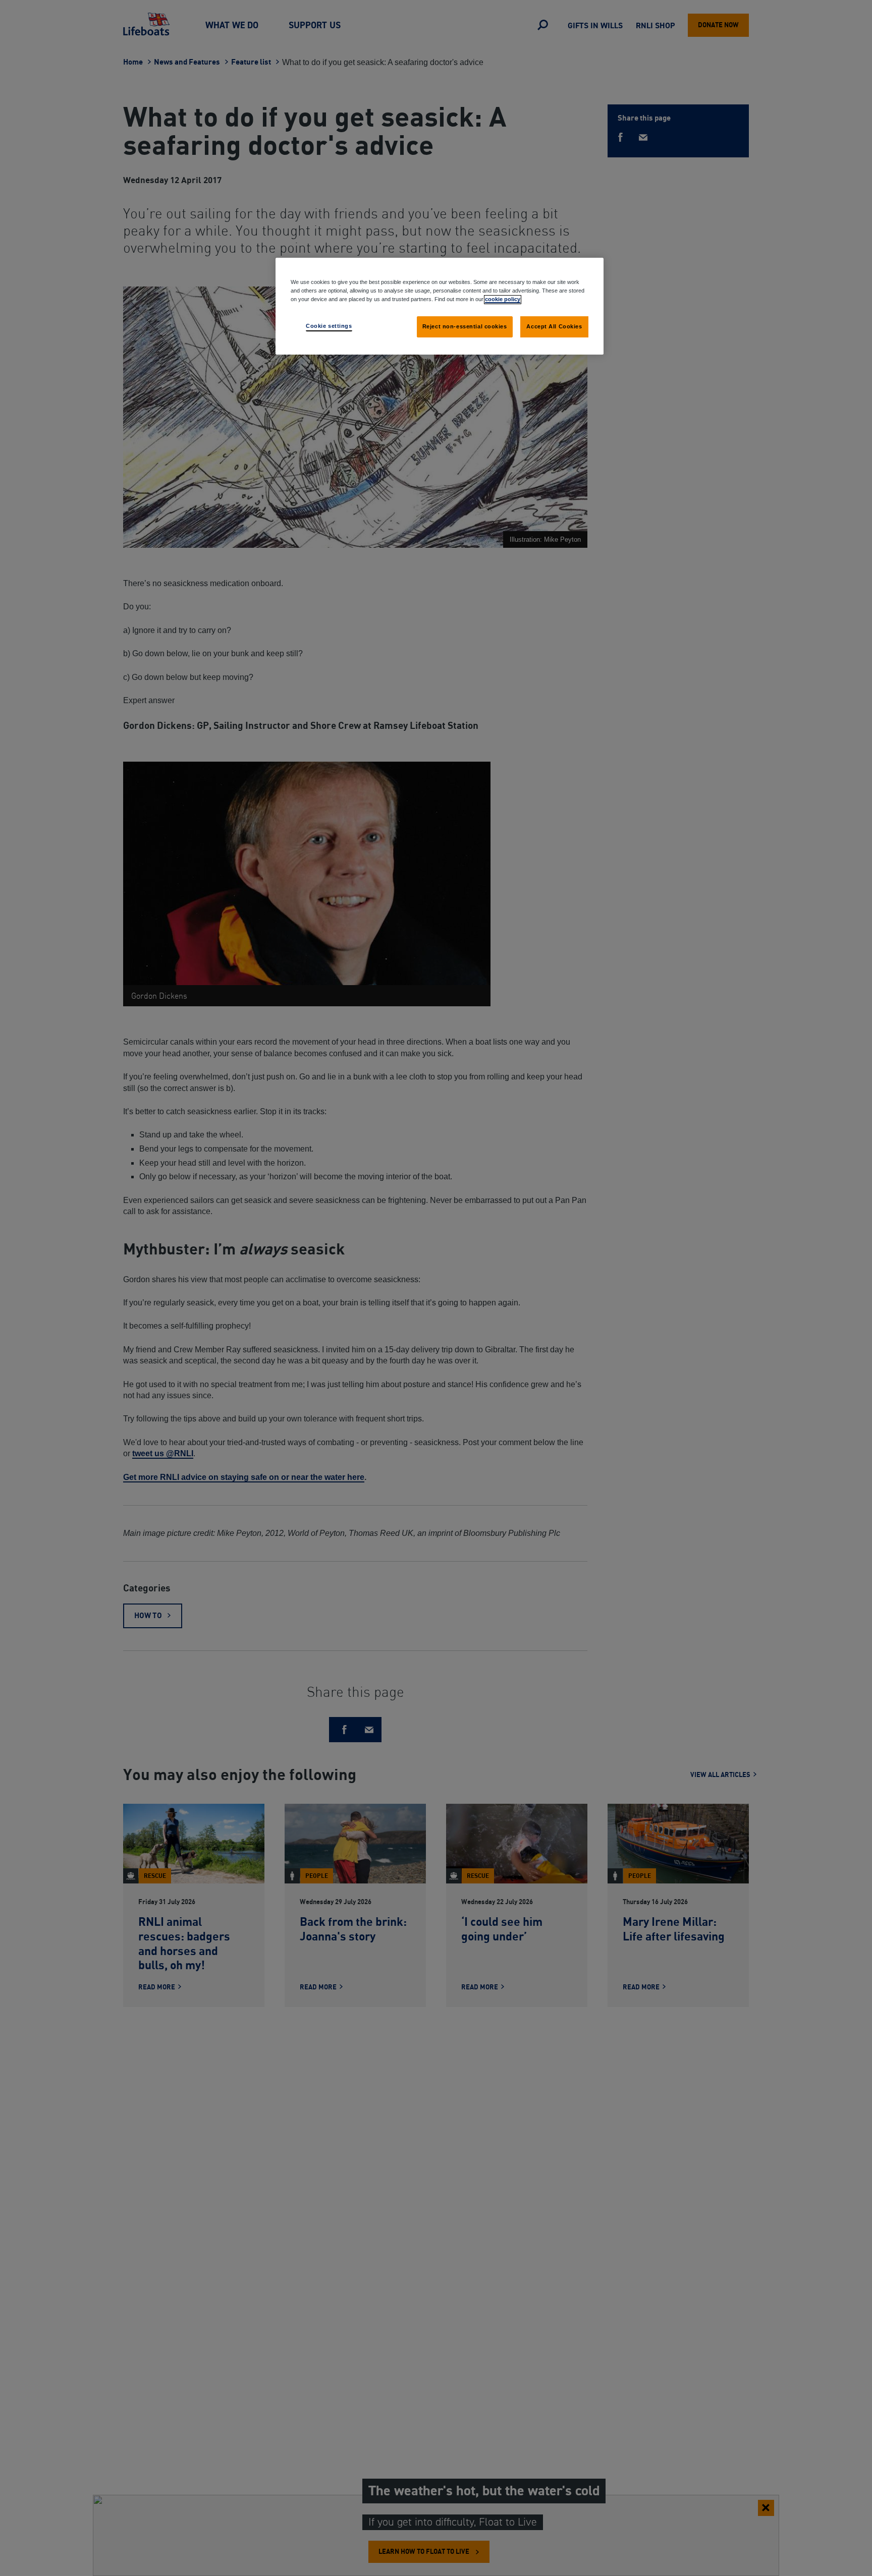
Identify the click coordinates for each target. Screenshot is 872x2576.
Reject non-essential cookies (465, 326)
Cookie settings (329, 326)
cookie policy (503, 299)
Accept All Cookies (554, 326)
